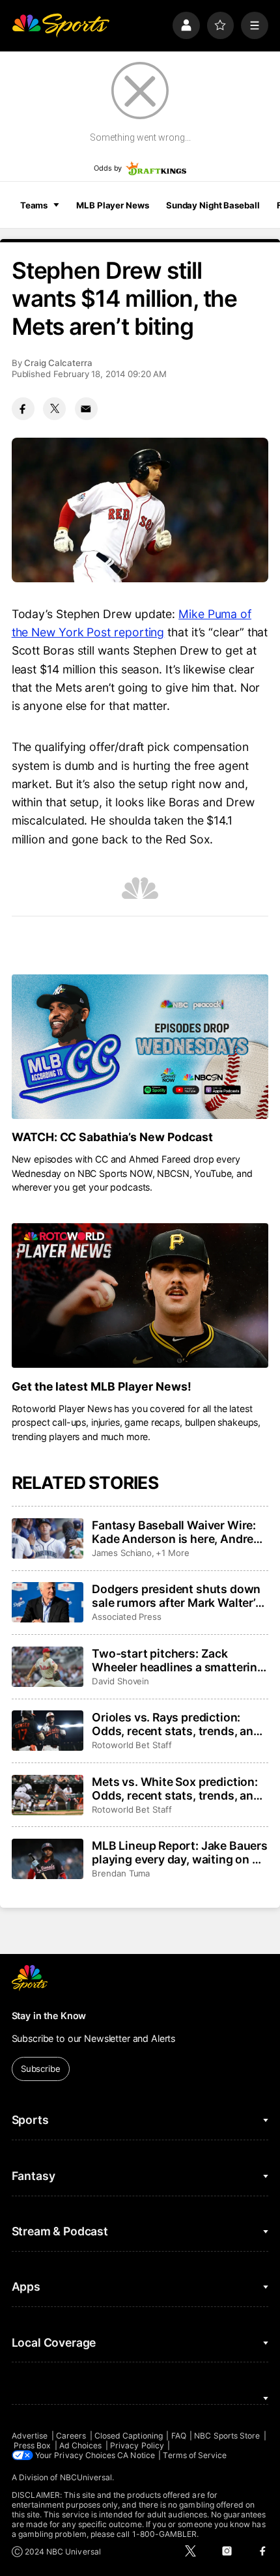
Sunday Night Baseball (213, 205)
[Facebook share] (23, 409)
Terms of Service (195, 2455)
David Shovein (120, 1681)
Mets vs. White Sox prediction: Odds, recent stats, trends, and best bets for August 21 (176, 1789)
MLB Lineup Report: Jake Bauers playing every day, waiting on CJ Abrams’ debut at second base (180, 1852)
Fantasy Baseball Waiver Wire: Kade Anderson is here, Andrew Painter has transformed (177, 1532)
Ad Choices (81, 2445)
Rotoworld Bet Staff (132, 1745)
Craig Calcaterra (58, 363)
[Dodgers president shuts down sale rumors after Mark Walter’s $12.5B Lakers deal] (48, 1602)
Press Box (33, 2445)
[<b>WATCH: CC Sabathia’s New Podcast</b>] (140, 1047)
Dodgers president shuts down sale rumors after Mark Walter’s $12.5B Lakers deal (177, 1596)
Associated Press (127, 1617)
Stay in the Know (49, 2016)
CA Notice (136, 2455)
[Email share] (86, 409)
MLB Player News (112, 205)
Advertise (30, 2436)
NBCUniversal (86, 2477)
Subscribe (41, 2069)
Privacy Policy (137, 2445)
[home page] (61, 25)
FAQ (179, 2436)
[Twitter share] (54, 409)
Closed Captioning (129, 2436)
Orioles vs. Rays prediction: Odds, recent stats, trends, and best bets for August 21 (176, 1724)
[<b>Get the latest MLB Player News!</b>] (140, 1295)
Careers (71, 2436)
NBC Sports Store (227, 2436)
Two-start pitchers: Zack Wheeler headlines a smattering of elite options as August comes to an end (178, 1660)
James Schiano (122, 1553)
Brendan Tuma (121, 1873)
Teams (34, 205)
